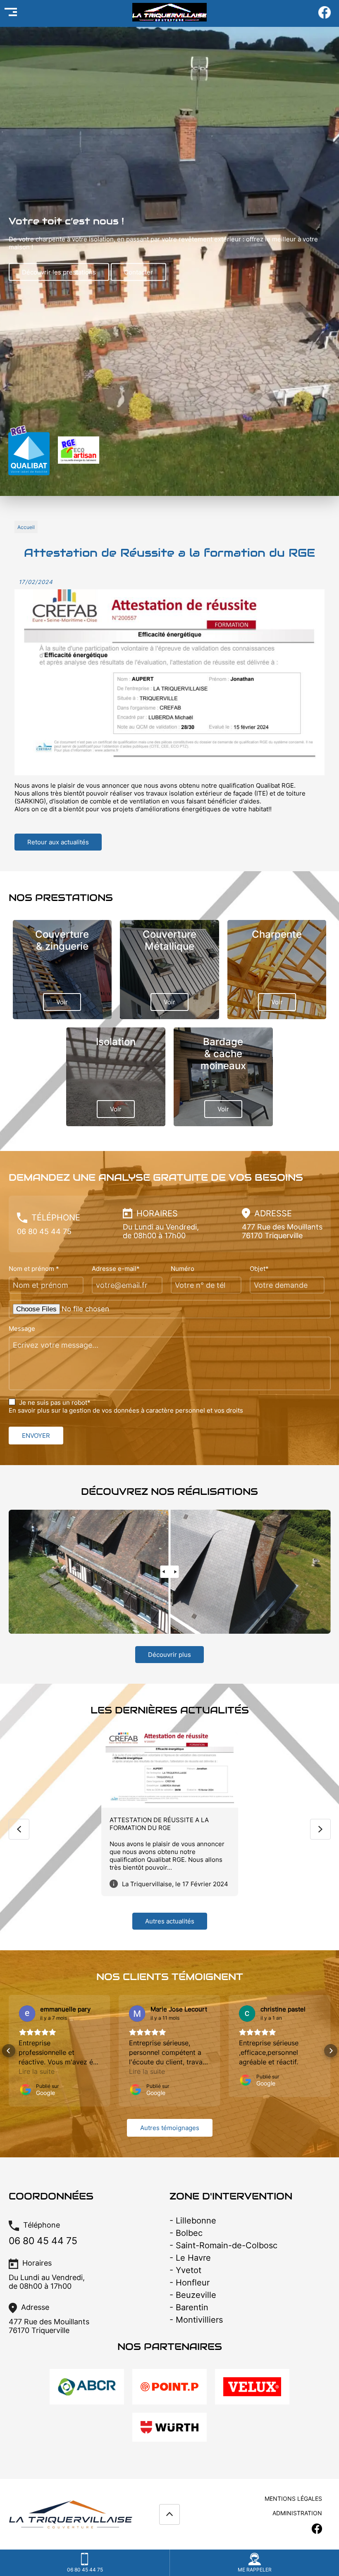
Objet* (259, 1269)
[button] (9, 2051)
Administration (297, 2513)
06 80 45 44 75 (44, 1231)
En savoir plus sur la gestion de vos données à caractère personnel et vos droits (126, 1410)
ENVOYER (36, 1436)
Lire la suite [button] (37, 2071)
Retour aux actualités (58, 842)
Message (22, 1329)
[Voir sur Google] (27, 2014)
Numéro (183, 1269)
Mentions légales (293, 2499)
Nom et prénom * (34, 1269)
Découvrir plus (169, 1655)
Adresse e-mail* (116, 1269)
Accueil (26, 527)
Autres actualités (170, 1921)
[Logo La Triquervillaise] (169, 16)
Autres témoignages (170, 2128)
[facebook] (325, 17)
